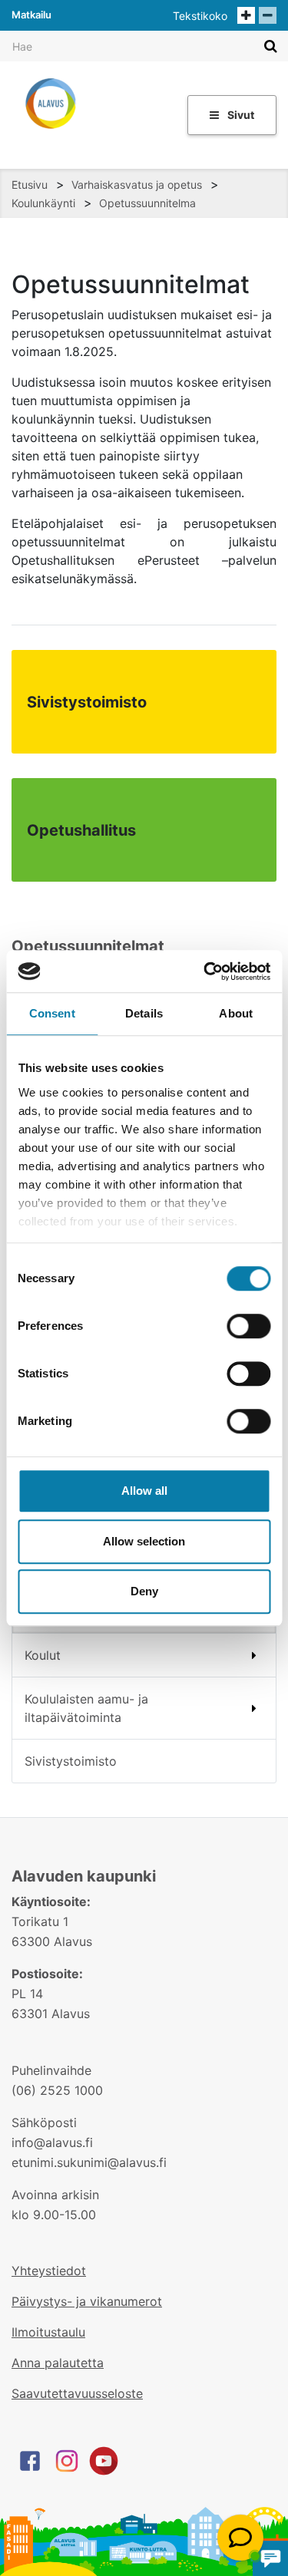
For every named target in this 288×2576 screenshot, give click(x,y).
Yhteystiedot (49, 2271)
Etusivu (30, 185)
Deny (144, 1591)
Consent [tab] (52, 1013)
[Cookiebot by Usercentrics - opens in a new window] (205, 971)
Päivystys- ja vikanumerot (87, 2301)
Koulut (43, 1655)
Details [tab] (144, 1013)
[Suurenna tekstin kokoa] (246, 15)
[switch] (248, 1326)
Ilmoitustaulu (48, 2332)
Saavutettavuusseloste (77, 2393)
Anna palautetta (58, 2363)
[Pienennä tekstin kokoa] (268, 15)
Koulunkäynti (43, 203)
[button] (240, 2538)
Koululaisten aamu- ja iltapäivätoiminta (86, 1708)
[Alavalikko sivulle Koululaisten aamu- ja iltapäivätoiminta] (255, 1708)
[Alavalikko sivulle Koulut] (254, 1655)
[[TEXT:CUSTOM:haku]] (271, 46)
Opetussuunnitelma (147, 203)
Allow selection (144, 1541)
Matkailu (31, 15)
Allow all (144, 1491)
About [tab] (236, 1013)
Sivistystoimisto (71, 1761)
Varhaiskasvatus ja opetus (137, 185)
